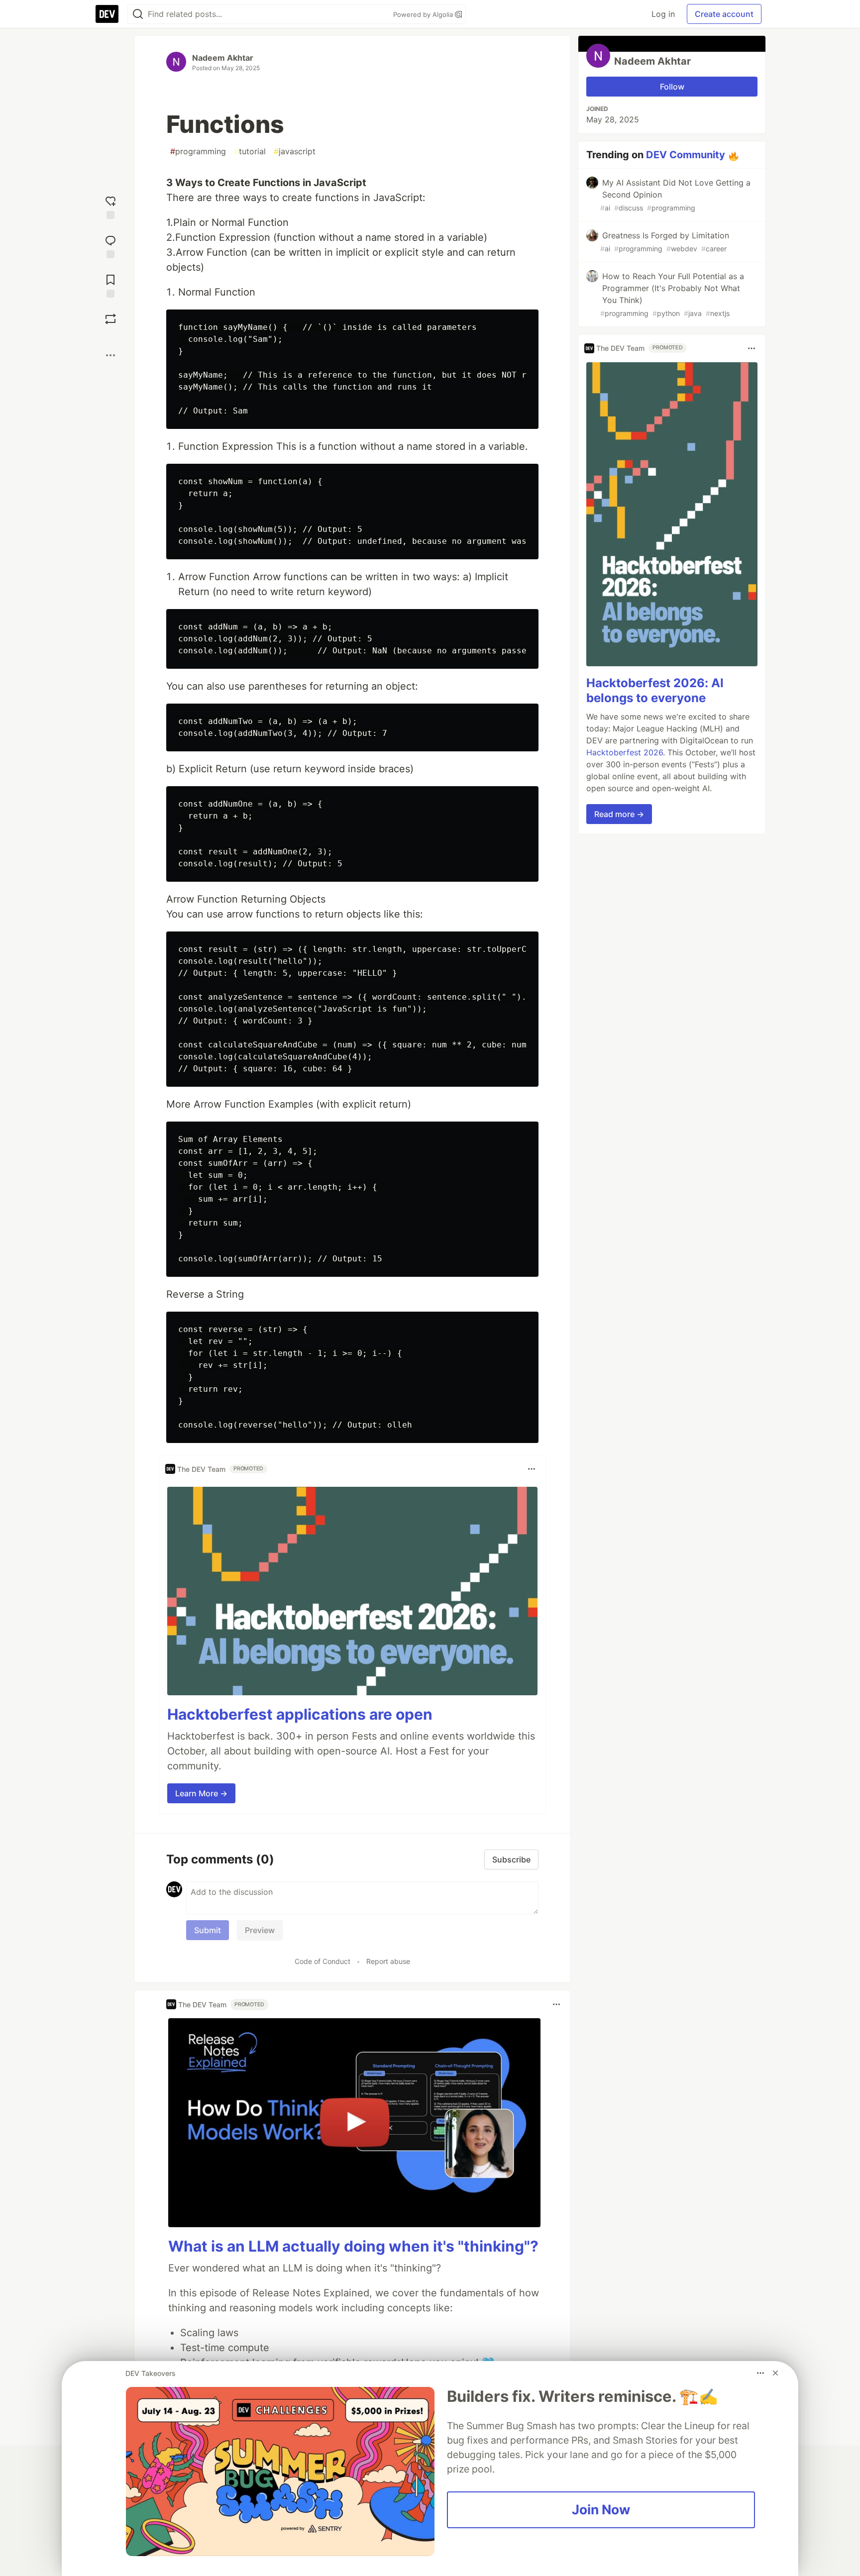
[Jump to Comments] (110, 246)
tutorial (250, 151)
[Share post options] (110, 355)
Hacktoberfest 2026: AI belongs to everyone (655, 691)
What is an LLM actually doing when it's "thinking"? (353, 2246)
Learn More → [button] (201, 1793)
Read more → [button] (619, 815)
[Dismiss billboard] (775, 2373)
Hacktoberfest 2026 (625, 753)
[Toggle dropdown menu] (532, 1469)
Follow (672, 87)
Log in (663, 14)
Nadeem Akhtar (223, 58)
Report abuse (388, 1961)
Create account (724, 14)
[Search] (138, 14)
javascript (295, 151)
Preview (260, 1930)
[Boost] (110, 319)
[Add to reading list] (110, 285)
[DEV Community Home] (107, 14)
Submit (208, 1930)
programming (198, 151)
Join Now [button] (601, 2509)
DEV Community (686, 155)
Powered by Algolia (424, 14)
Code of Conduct (322, 1961)
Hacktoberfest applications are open (300, 1714)
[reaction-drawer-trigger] (110, 206)
